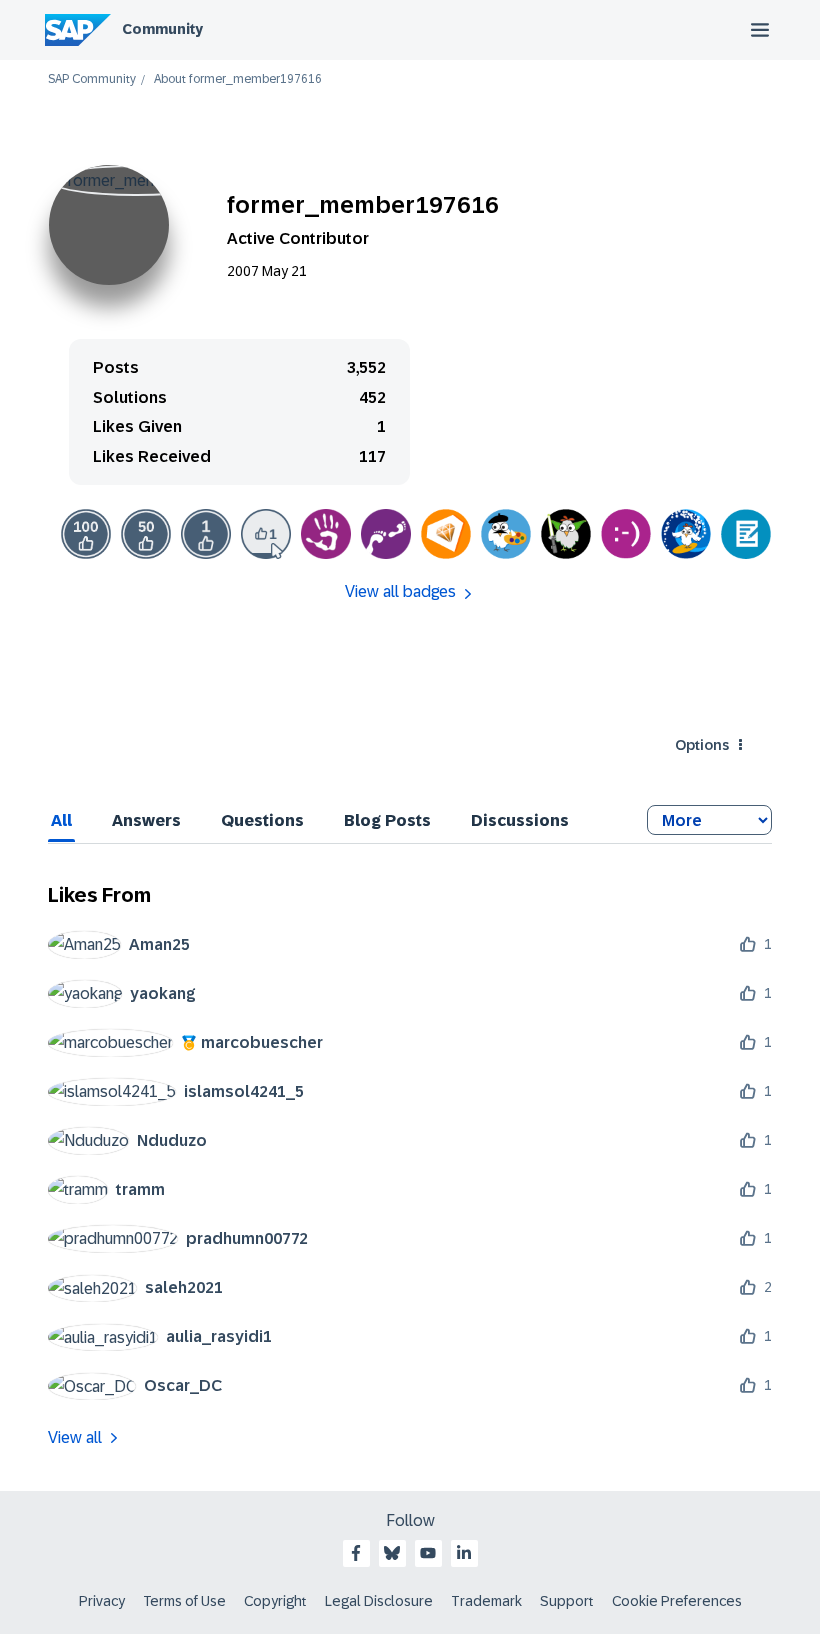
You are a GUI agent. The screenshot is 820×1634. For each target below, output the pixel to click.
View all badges (400, 591)
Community (162, 29)
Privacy (102, 1601)
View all (75, 1437)
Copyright (275, 1601)
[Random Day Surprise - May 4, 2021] (566, 534)
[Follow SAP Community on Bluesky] (392, 1553)
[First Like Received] (206, 534)
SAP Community (92, 79)
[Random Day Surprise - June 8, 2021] (686, 534)
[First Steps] (386, 534)
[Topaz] (446, 534)
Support (567, 1601)
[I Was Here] (326, 534)
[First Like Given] (266, 534)
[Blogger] (746, 534)
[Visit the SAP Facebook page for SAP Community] (356, 1553)
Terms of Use (184, 1601)
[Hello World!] (626, 534)
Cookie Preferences (677, 1601)
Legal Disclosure (379, 1601)
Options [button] (702, 745)
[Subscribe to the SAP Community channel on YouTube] (428, 1553)
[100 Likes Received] (86, 534)
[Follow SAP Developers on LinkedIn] (464, 1553)
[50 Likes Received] (146, 534)
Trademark (486, 1601)
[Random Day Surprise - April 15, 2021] (506, 534)
